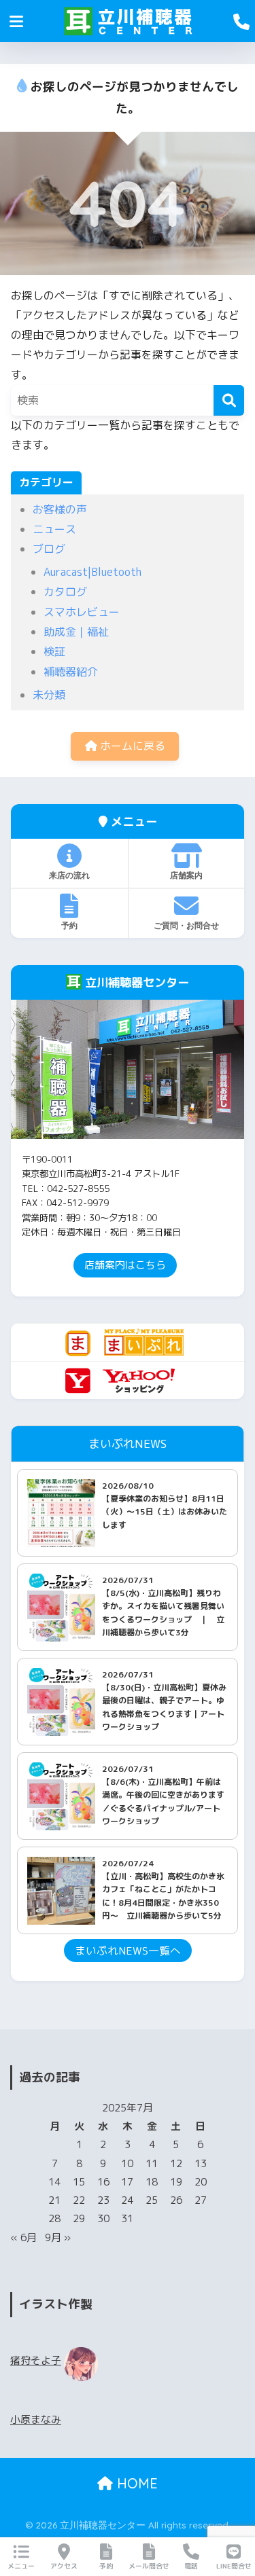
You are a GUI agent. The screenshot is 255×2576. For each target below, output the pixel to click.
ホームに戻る (131, 746)
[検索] (229, 400)
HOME (135, 2483)
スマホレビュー (82, 612)
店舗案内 (186, 875)
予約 (69, 925)
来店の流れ (69, 875)
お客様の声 (60, 509)
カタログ (65, 592)
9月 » (58, 2237)
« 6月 (23, 2237)
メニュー (21, 2566)
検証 (54, 651)
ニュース (54, 529)
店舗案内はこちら (125, 1265)
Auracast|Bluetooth (92, 572)
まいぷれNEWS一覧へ (128, 1951)
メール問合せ (149, 2566)
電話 (191, 2566)
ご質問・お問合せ (186, 925)
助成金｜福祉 (76, 632)
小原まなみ (36, 2419)
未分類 (49, 695)
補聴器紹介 (71, 672)
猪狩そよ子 (36, 2360)
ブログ (49, 549)
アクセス (64, 2566)
